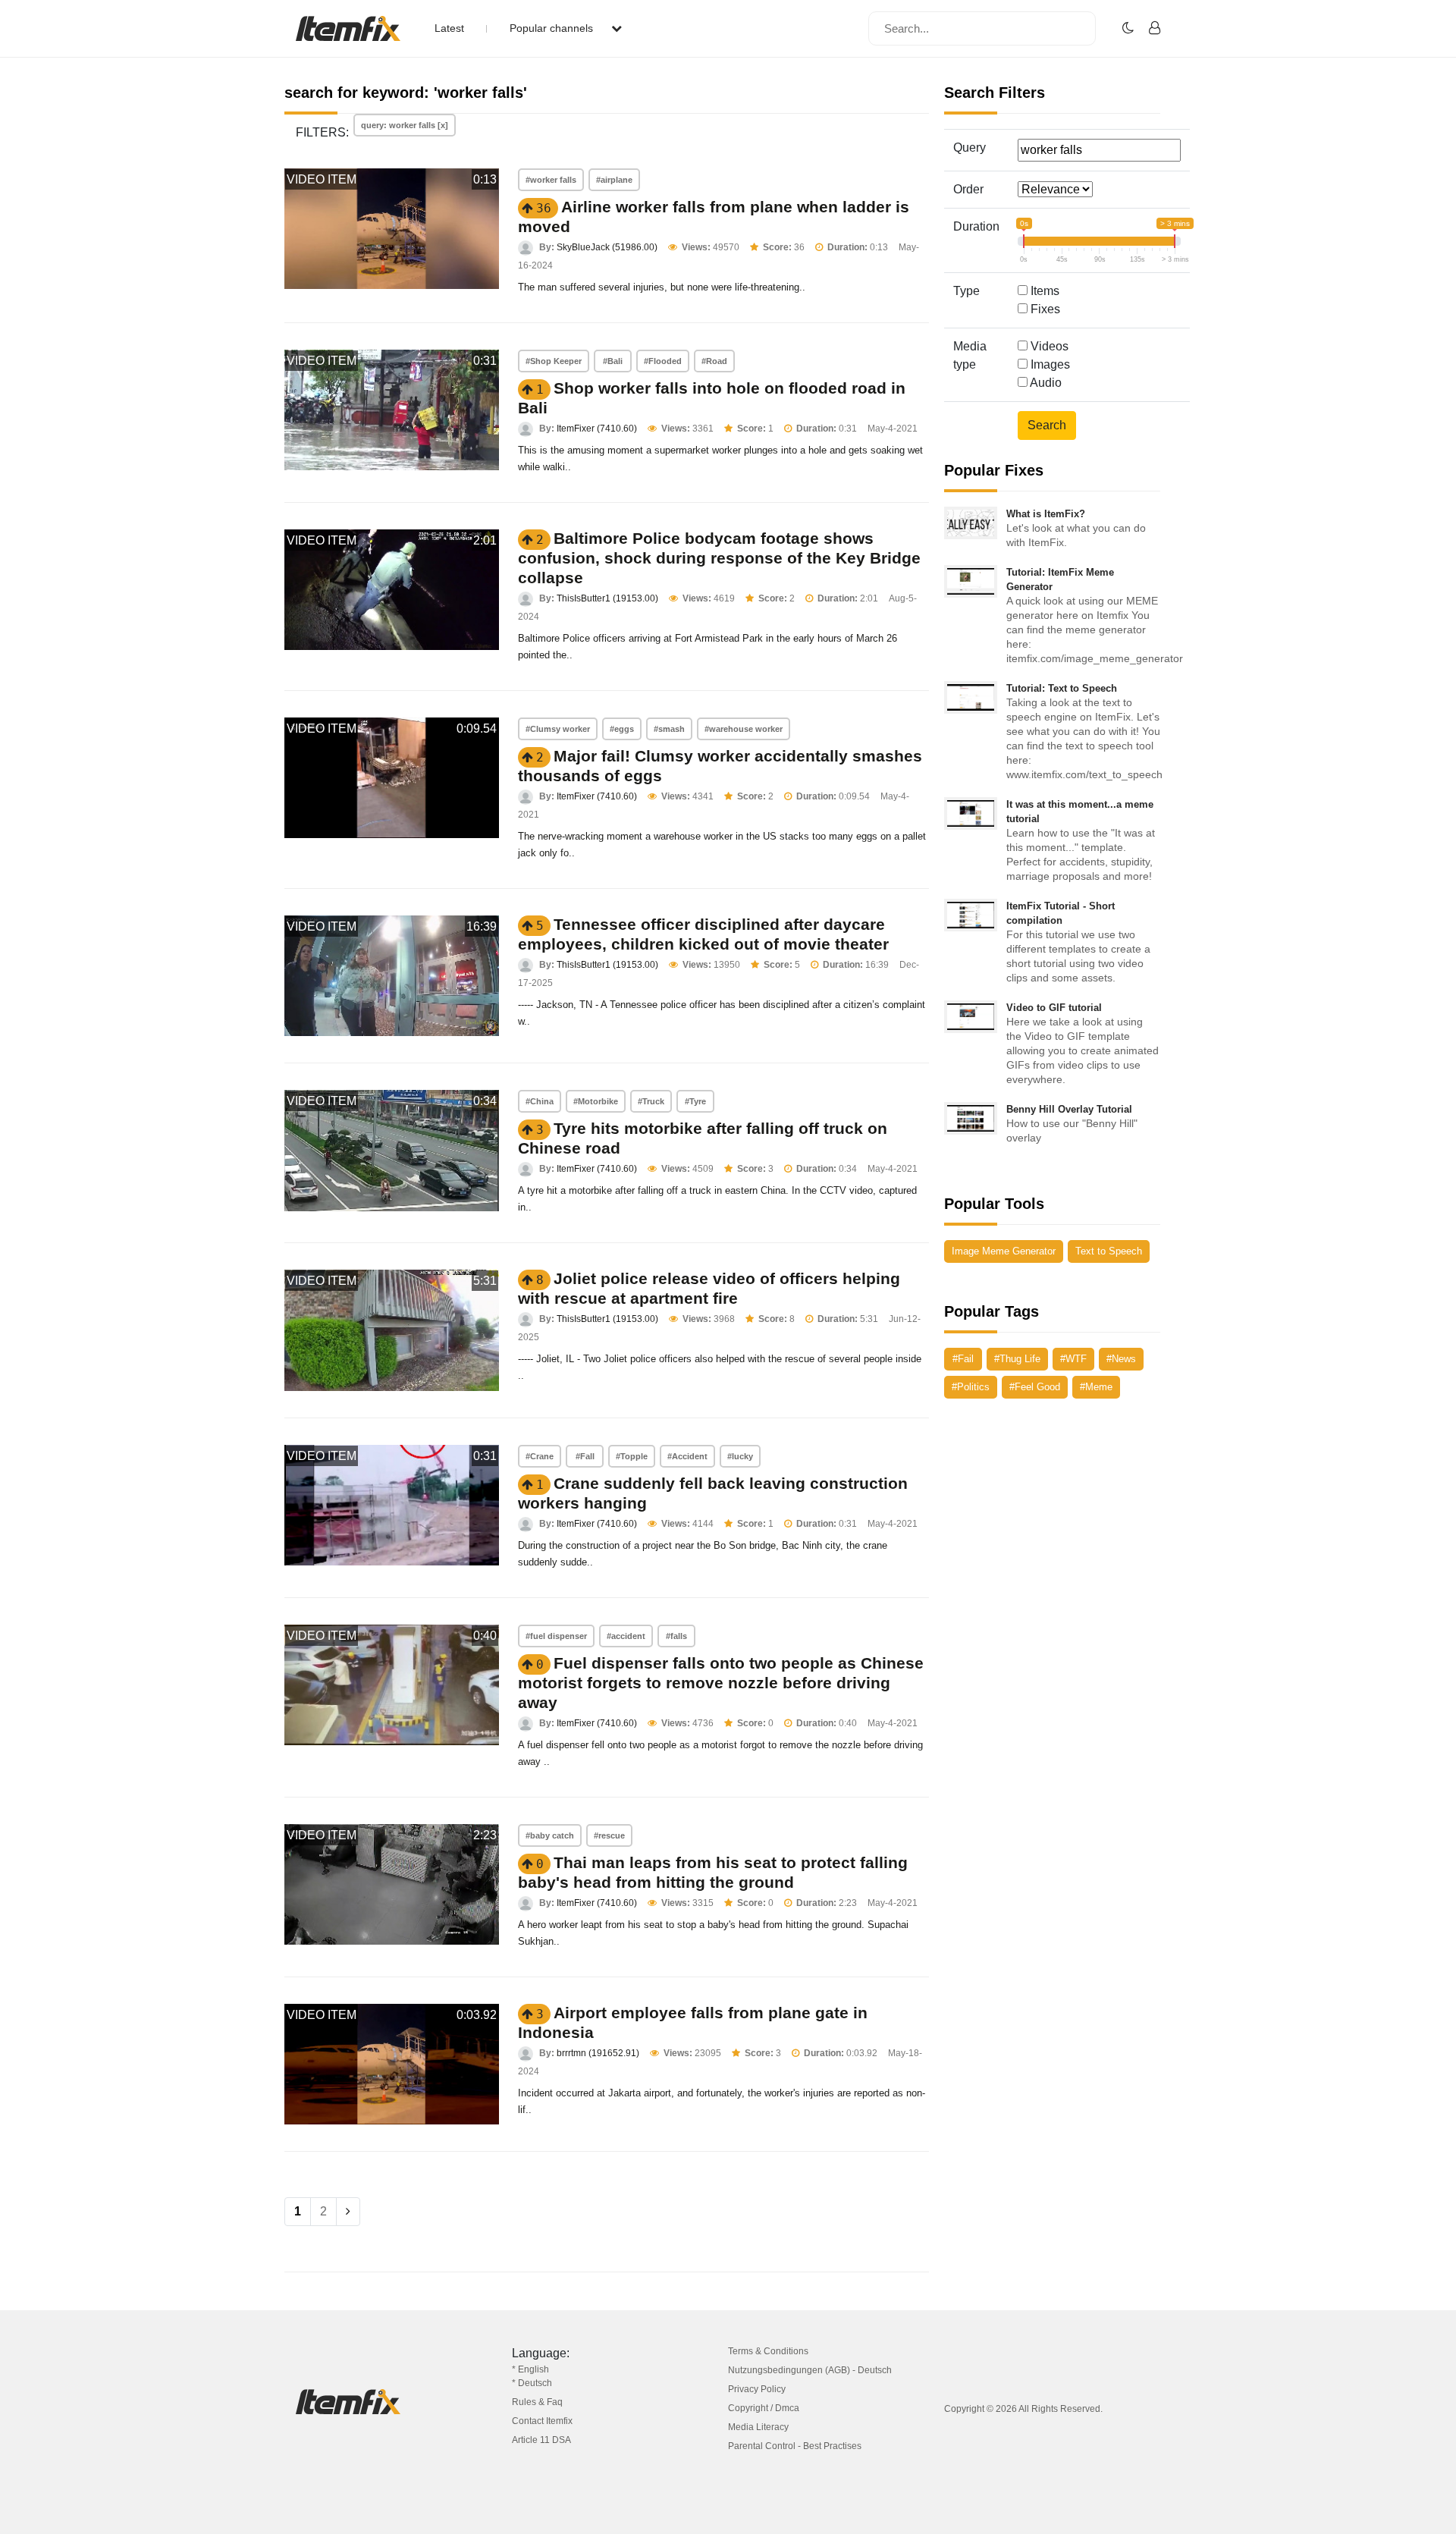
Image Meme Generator (1004, 1251)
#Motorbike (596, 1101)
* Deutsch (532, 2383)
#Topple (632, 1456)
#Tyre (695, 1101)
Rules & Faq (537, 2402)
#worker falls (551, 180)
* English (530, 2369)
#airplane (614, 180)
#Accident (687, 1456)
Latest (449, 28)
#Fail (963, 1359)
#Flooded (663, 361)
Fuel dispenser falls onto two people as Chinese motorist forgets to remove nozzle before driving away (721, 1683)
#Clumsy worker (558, 729)
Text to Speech (1109, 1251)
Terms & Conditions (768, 2351)
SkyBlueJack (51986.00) (607, 247)
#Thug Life (1017, 1359)
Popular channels (553, 28)
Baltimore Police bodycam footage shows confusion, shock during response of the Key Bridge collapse (719, 558)
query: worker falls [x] (405, 125)
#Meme (1096, 1387)
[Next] (348, 2212)
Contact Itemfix (542, 2421)
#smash (669, 729)
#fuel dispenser (556, 1636)
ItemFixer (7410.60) (597, 429)
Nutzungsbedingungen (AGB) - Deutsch (810, 2370)
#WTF (1073, 1359)
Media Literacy (758, 2427)
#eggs (622, 729)
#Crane (540, 1456)
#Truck (651, 1101)
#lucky (740, 1456)
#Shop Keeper (554, 361)
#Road (714, 361)
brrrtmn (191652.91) (598, 2053)
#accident (626, 1636)
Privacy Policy (757, 2389)
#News (1121, 1359)
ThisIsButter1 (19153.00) (607, 598)
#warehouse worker (744, 729)
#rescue (609, 1835)
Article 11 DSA (541, 2440)
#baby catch (550, 1835)
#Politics (971, 1387)
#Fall (585, 1456)
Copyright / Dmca (764, 2408)
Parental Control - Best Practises (795, 2446)
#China (540, 1101)
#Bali (613, 361)
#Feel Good (1035, 1387)
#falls (676, 1636)
